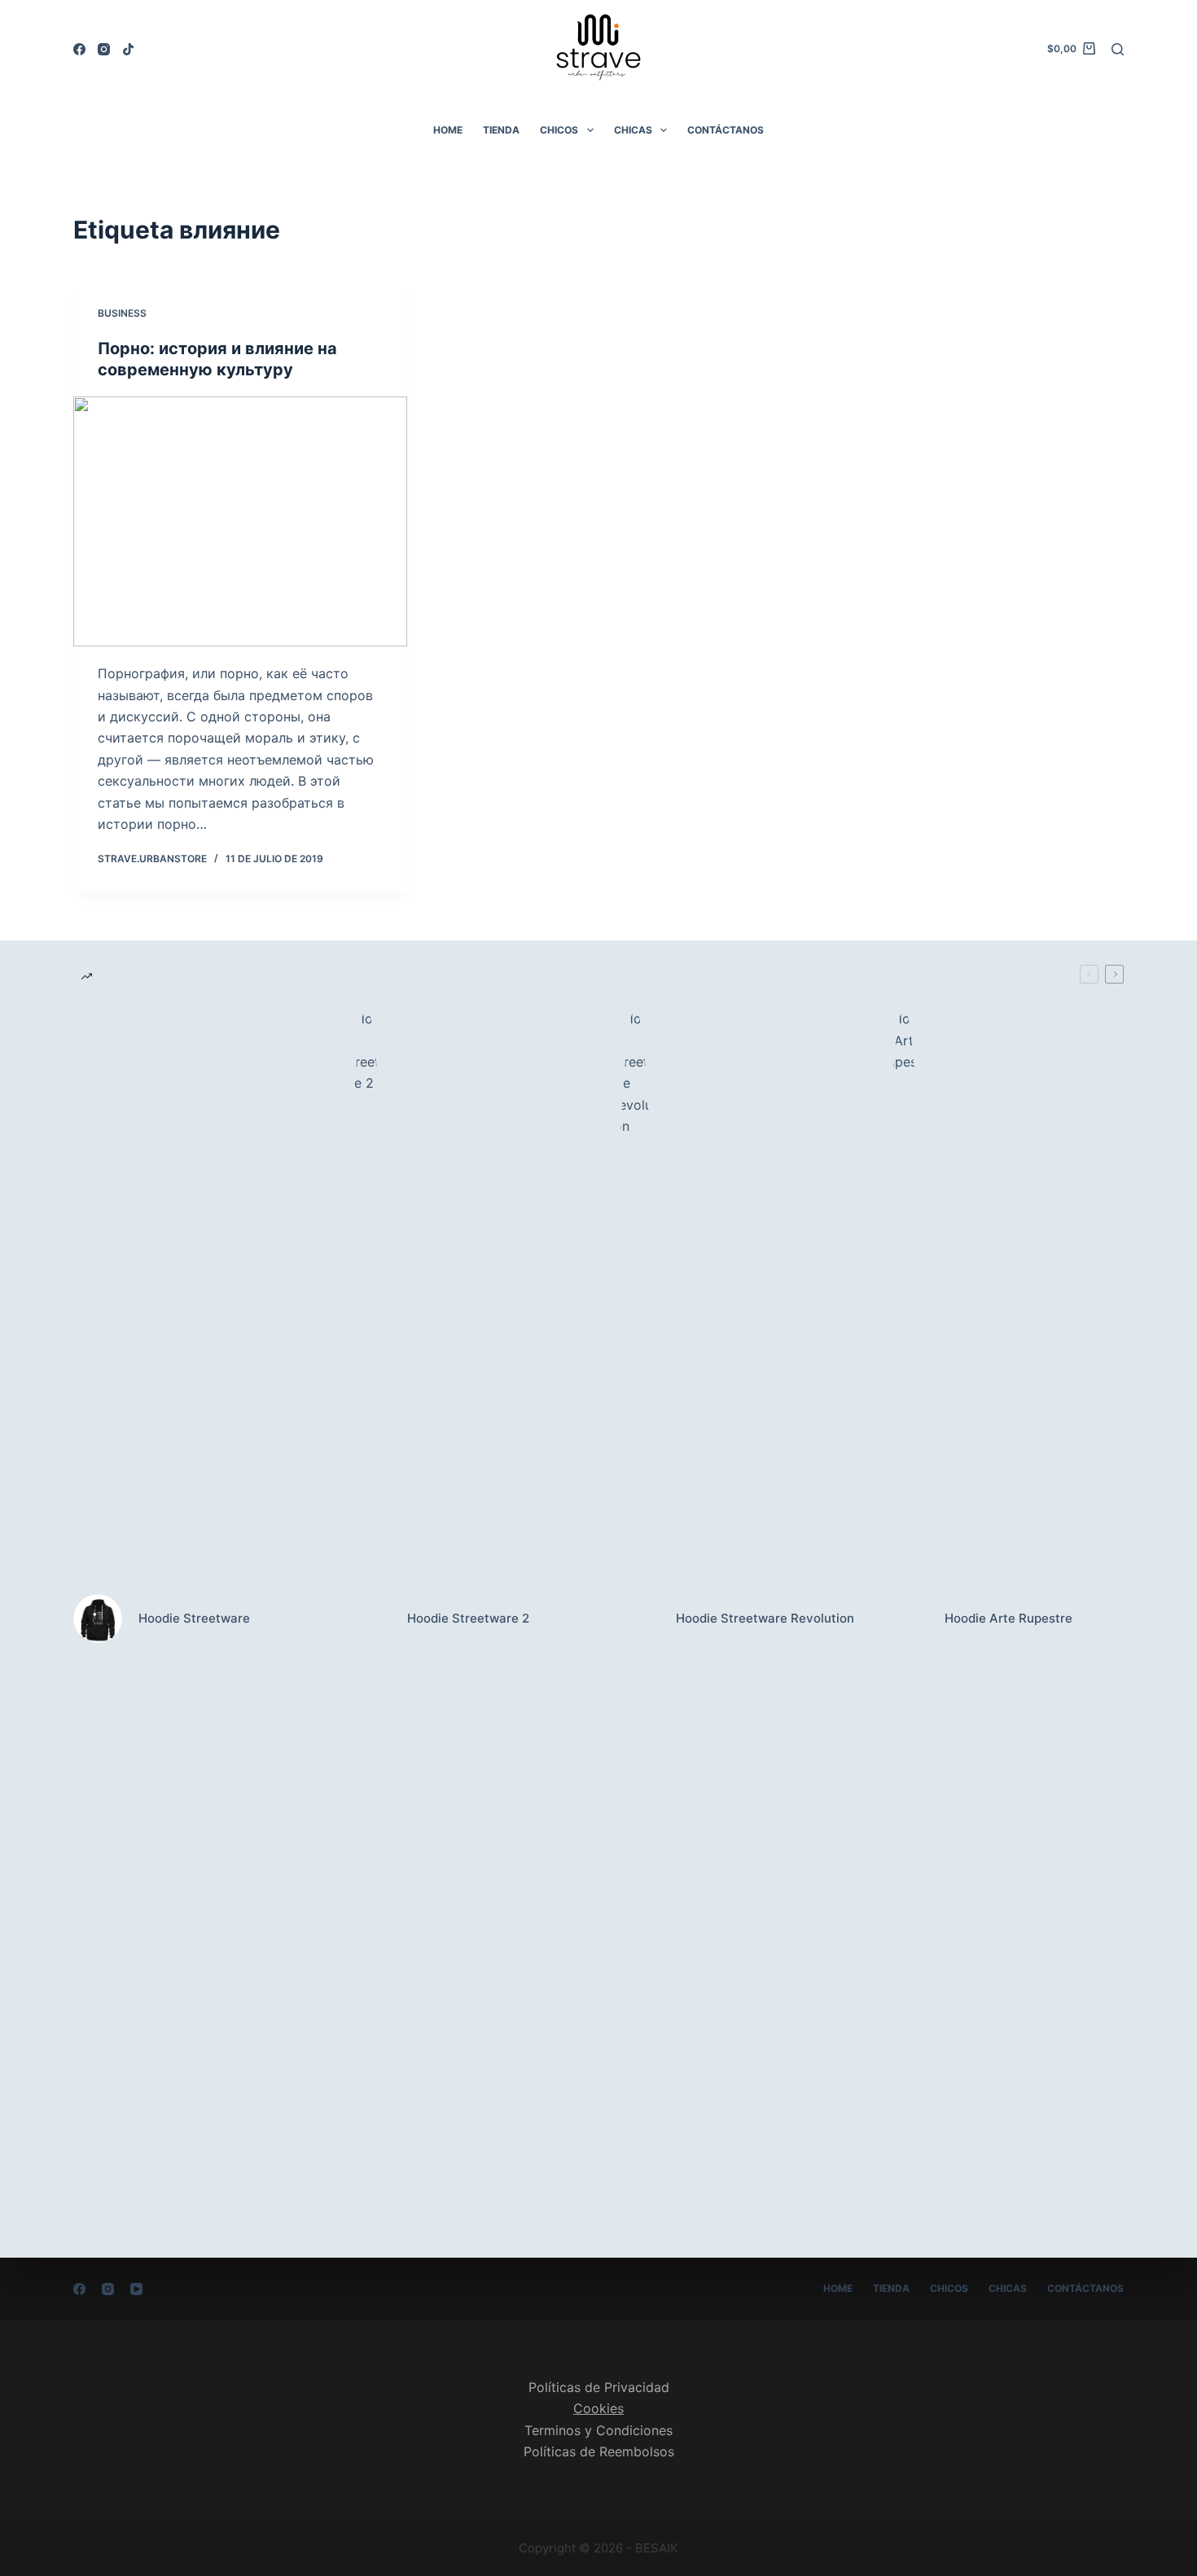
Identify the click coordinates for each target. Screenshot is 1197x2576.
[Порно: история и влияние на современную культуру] (240, 522)
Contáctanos (726, 130)
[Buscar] (1118, 49)
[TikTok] (128, 49)
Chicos (559, 130)
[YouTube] (136, 2289)
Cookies (598, 2408)
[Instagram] (104, 49)
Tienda (501, 130)
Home (448, 130)
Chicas (633, 130)
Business (122, 313)
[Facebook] (79, 49)
